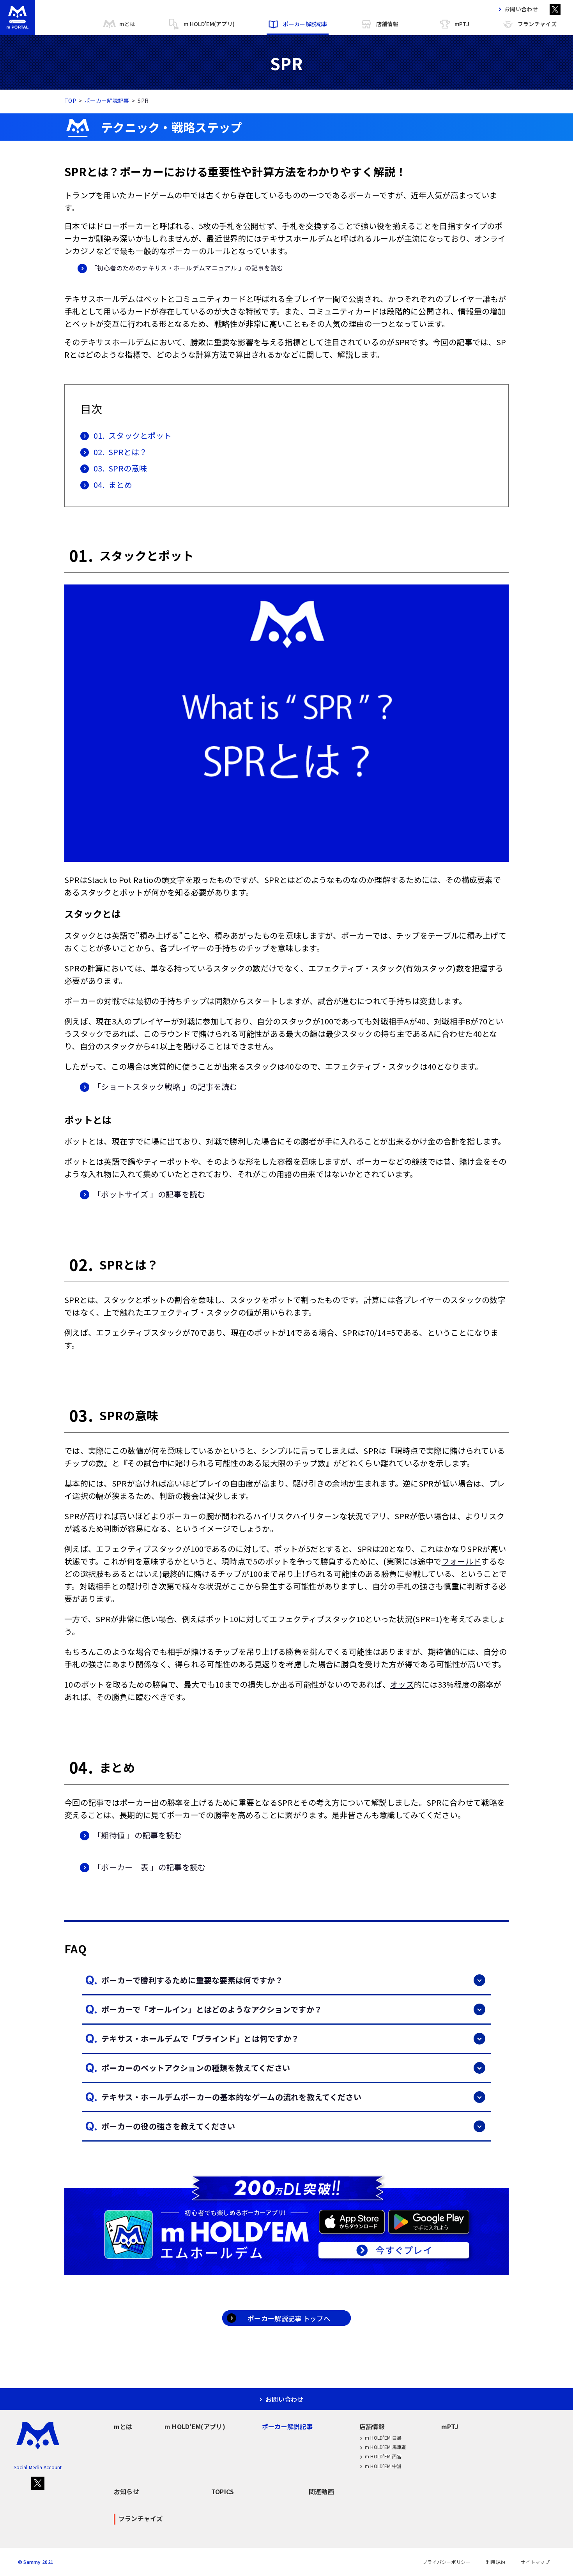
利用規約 (496, 2562)
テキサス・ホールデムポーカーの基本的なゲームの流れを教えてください (231, 2097)
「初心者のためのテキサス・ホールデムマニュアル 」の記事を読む (187, 268)
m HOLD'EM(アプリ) (209, 24)
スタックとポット (133, 435)
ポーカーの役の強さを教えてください (168, 2126)
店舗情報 (387, 24)
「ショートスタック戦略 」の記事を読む (165, 1087)
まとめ (113, 485)
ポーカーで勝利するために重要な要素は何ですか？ (192, 1980)
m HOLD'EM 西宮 (383, 2456)
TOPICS (223, 2491)
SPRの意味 (120, 468)
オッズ (402, 1684)
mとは (127, 24)
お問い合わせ (521, 9)
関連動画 (321, 2491)
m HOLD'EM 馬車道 (386, 2447)
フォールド (462, 1561)
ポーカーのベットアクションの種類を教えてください (196, 2068)
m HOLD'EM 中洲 (383, 2466)
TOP (70, 101)
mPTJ (462, 24)
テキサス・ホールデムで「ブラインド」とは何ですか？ (200, 2038)
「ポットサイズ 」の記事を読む (149, 1194)
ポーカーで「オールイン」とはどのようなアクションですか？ (212, 2009)
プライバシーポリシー (447, 2562)
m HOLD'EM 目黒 (383, 2437)
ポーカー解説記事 (305, 24)
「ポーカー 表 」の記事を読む (149, 1867)
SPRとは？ (120, 452)
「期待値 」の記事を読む (138, 1835)
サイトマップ (535, 2562)
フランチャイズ (537, 24)
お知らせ (126, 2491)
